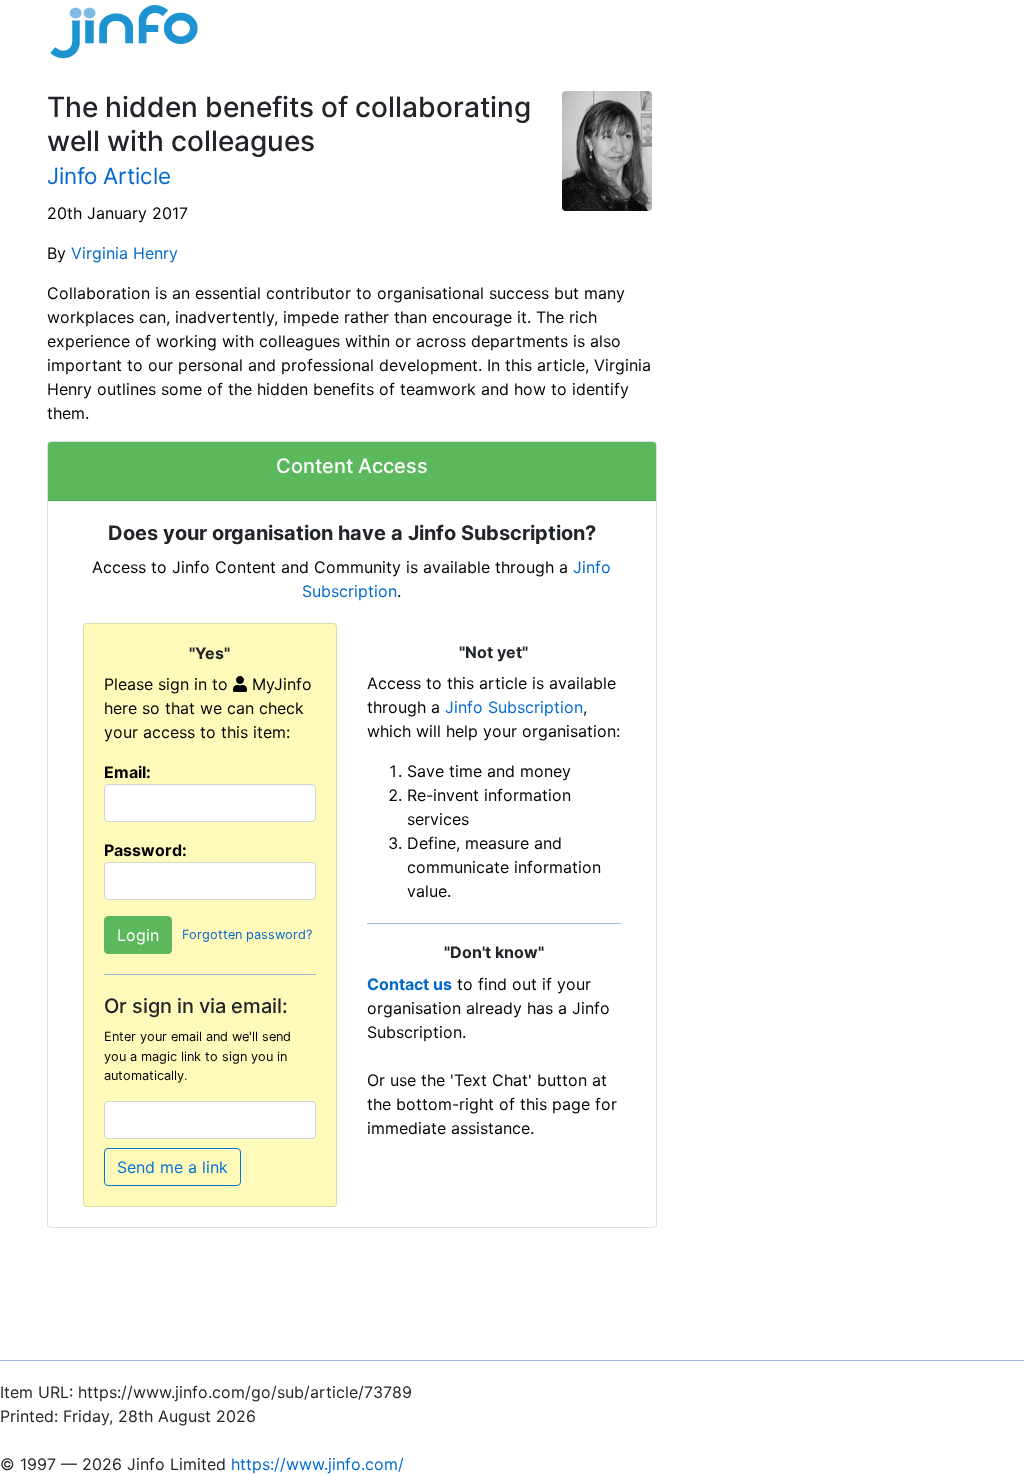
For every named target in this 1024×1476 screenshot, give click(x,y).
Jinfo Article (109, 175)
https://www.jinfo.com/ (317, 1464)
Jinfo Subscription (514, 707)
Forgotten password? (247, 935)
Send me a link (172, 1167)
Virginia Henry (124, 253)
